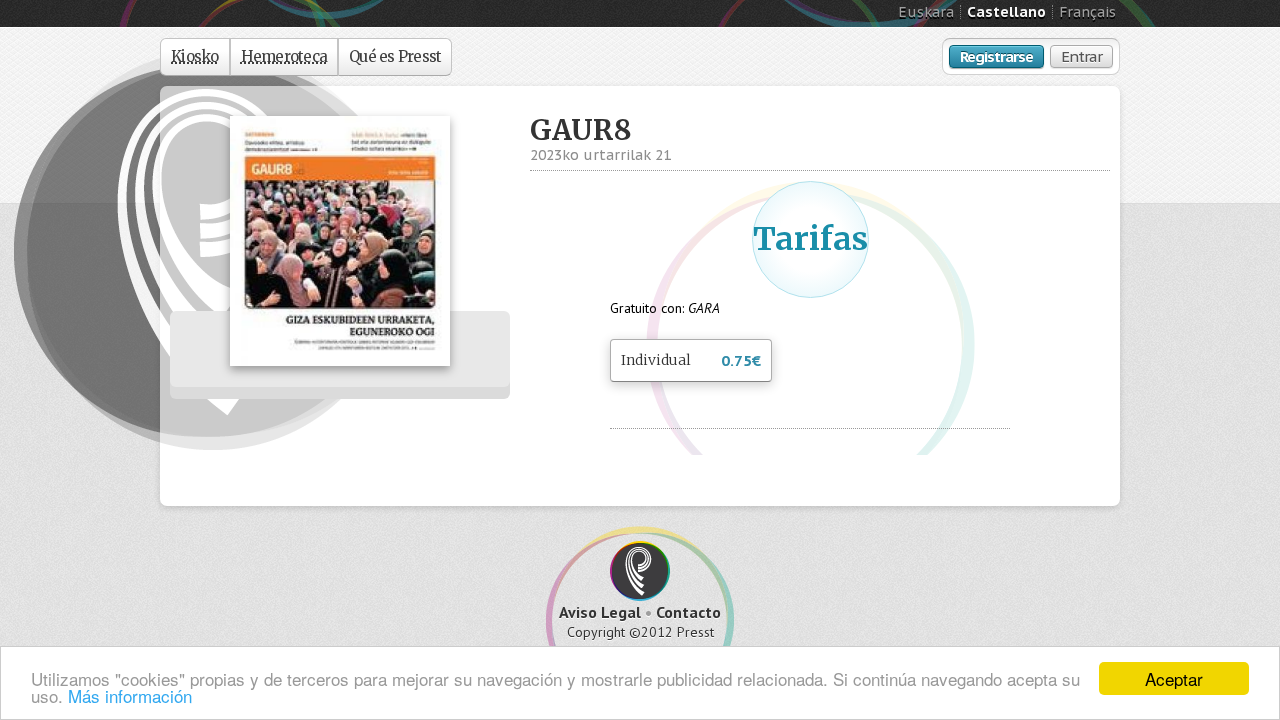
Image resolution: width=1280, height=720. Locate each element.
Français (1087, 12)
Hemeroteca (284, 56)
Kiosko (195, 56)
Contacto (688, 612)
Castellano (1006, 12)
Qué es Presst (395, 56)
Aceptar (1174, 678)
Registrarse (996, 56)
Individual (691, 360)
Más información (130, 695)
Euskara (926, 12)
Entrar (1081, 56)
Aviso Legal (600, 612)
